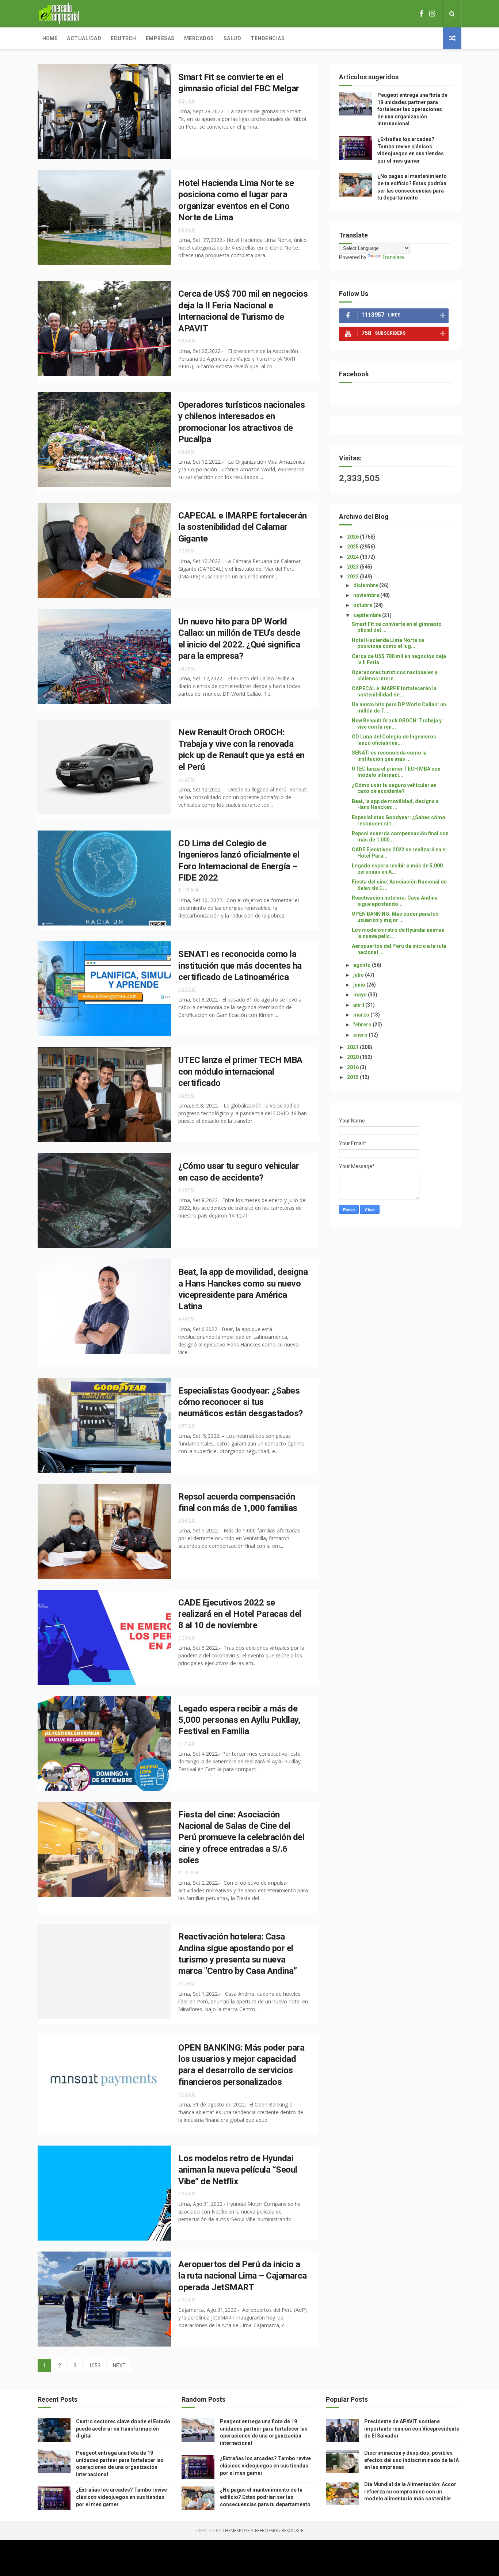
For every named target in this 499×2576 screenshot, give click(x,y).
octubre (363, 605)
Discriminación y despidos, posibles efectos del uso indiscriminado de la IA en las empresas (412, 2460)
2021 (353, 1047)
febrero (363, 1025)
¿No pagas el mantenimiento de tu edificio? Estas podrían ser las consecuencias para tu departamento (265, 2497)
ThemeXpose (236, 2531)
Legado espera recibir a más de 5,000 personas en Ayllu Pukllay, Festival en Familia (239, 1720)
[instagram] (432, 14)
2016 (353, 1067)
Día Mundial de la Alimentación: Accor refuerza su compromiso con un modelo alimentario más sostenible (410, 2491)
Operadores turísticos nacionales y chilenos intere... (395, 675)
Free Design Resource (279, 2531)
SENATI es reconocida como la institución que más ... (389, 756)
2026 (353, 537)
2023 (353, 567)
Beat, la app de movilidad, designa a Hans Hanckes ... (395, 804)
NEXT (119, 2366)
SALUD (233, 38)
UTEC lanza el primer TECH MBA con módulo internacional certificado (240, 1072)
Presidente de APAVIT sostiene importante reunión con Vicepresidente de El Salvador (412, 2429)
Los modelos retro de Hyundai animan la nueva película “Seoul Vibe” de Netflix (238, 2170)
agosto (363, 965)
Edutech (123, 38)
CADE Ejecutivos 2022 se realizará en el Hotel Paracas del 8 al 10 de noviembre (240, 1614)
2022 (353, 577)
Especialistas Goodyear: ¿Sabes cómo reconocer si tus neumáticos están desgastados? (241, 1402)
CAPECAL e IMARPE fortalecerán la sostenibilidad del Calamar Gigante (243, 527)
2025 (353, 547)
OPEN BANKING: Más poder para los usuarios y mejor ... (395, 917)
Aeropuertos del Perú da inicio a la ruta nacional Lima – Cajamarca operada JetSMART (243, 2276)
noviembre (367, 595)
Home (50, 38)
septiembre (368, 615)
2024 (353, 557)
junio (360, 985)
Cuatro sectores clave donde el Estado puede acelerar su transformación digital (123, 2429)
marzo (362, 1015)
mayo (361, 995)
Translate (393, 257)
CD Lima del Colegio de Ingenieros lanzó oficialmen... (394, 740)
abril (359, 1005)
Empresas (160, 38)
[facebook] (421, 14)
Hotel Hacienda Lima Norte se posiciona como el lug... (388, 643)
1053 (95, 2366)
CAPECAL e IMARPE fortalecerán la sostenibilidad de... (394, 692)
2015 (353, 1077)
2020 (353, 1057)
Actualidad (84, 38)
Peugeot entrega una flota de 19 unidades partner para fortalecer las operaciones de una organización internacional (412, 109)
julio (359, 975)
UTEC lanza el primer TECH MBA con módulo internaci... (396, 772)
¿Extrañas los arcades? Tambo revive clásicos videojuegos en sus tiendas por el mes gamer (121, 2497)
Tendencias (268, 38)
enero (361, 1035)
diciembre (366, 585)
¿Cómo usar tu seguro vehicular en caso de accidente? (394, 788)
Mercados (199, 38)
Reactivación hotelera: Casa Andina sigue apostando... (395, 901)
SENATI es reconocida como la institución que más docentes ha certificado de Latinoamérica (240, 966)
